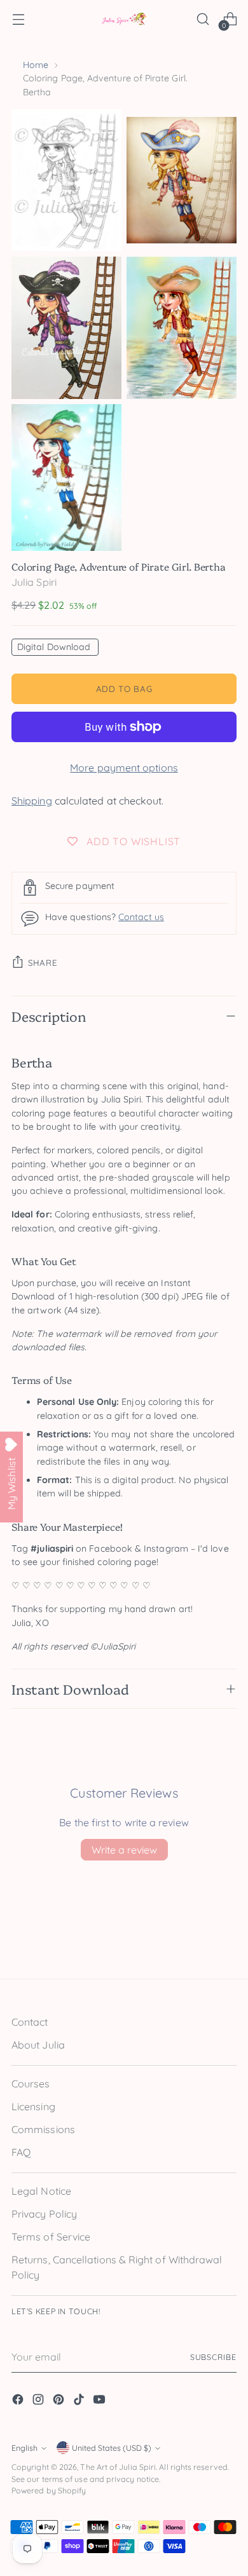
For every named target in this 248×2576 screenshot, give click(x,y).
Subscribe (213, 2357)
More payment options (124, 768)
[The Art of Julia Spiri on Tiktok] (80, 2401)
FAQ (21, 2152)
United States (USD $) (112, 2448)
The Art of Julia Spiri (118, 2467)
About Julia (38, 2045)
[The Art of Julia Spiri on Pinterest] (60, 2401)
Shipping (32, 801)
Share (43, 963)
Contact (30, 2022)
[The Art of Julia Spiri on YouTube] (100, 2401)
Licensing (33, 2106)
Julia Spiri (34, 582)
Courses (31, 2084)
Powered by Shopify (49, 2491)
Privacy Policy (44, 2214)
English (24, 2448)
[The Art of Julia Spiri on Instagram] (39, 2401)
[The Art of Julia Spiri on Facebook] (19, 2401)
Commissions (43, 2129)
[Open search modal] (203, 19)
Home (36, 65)
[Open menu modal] (18, 19)
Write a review (124, 1850)
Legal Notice (41, 2191)
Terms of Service (51, 2237)
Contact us (141, 917)
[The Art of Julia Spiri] (124, 19)
